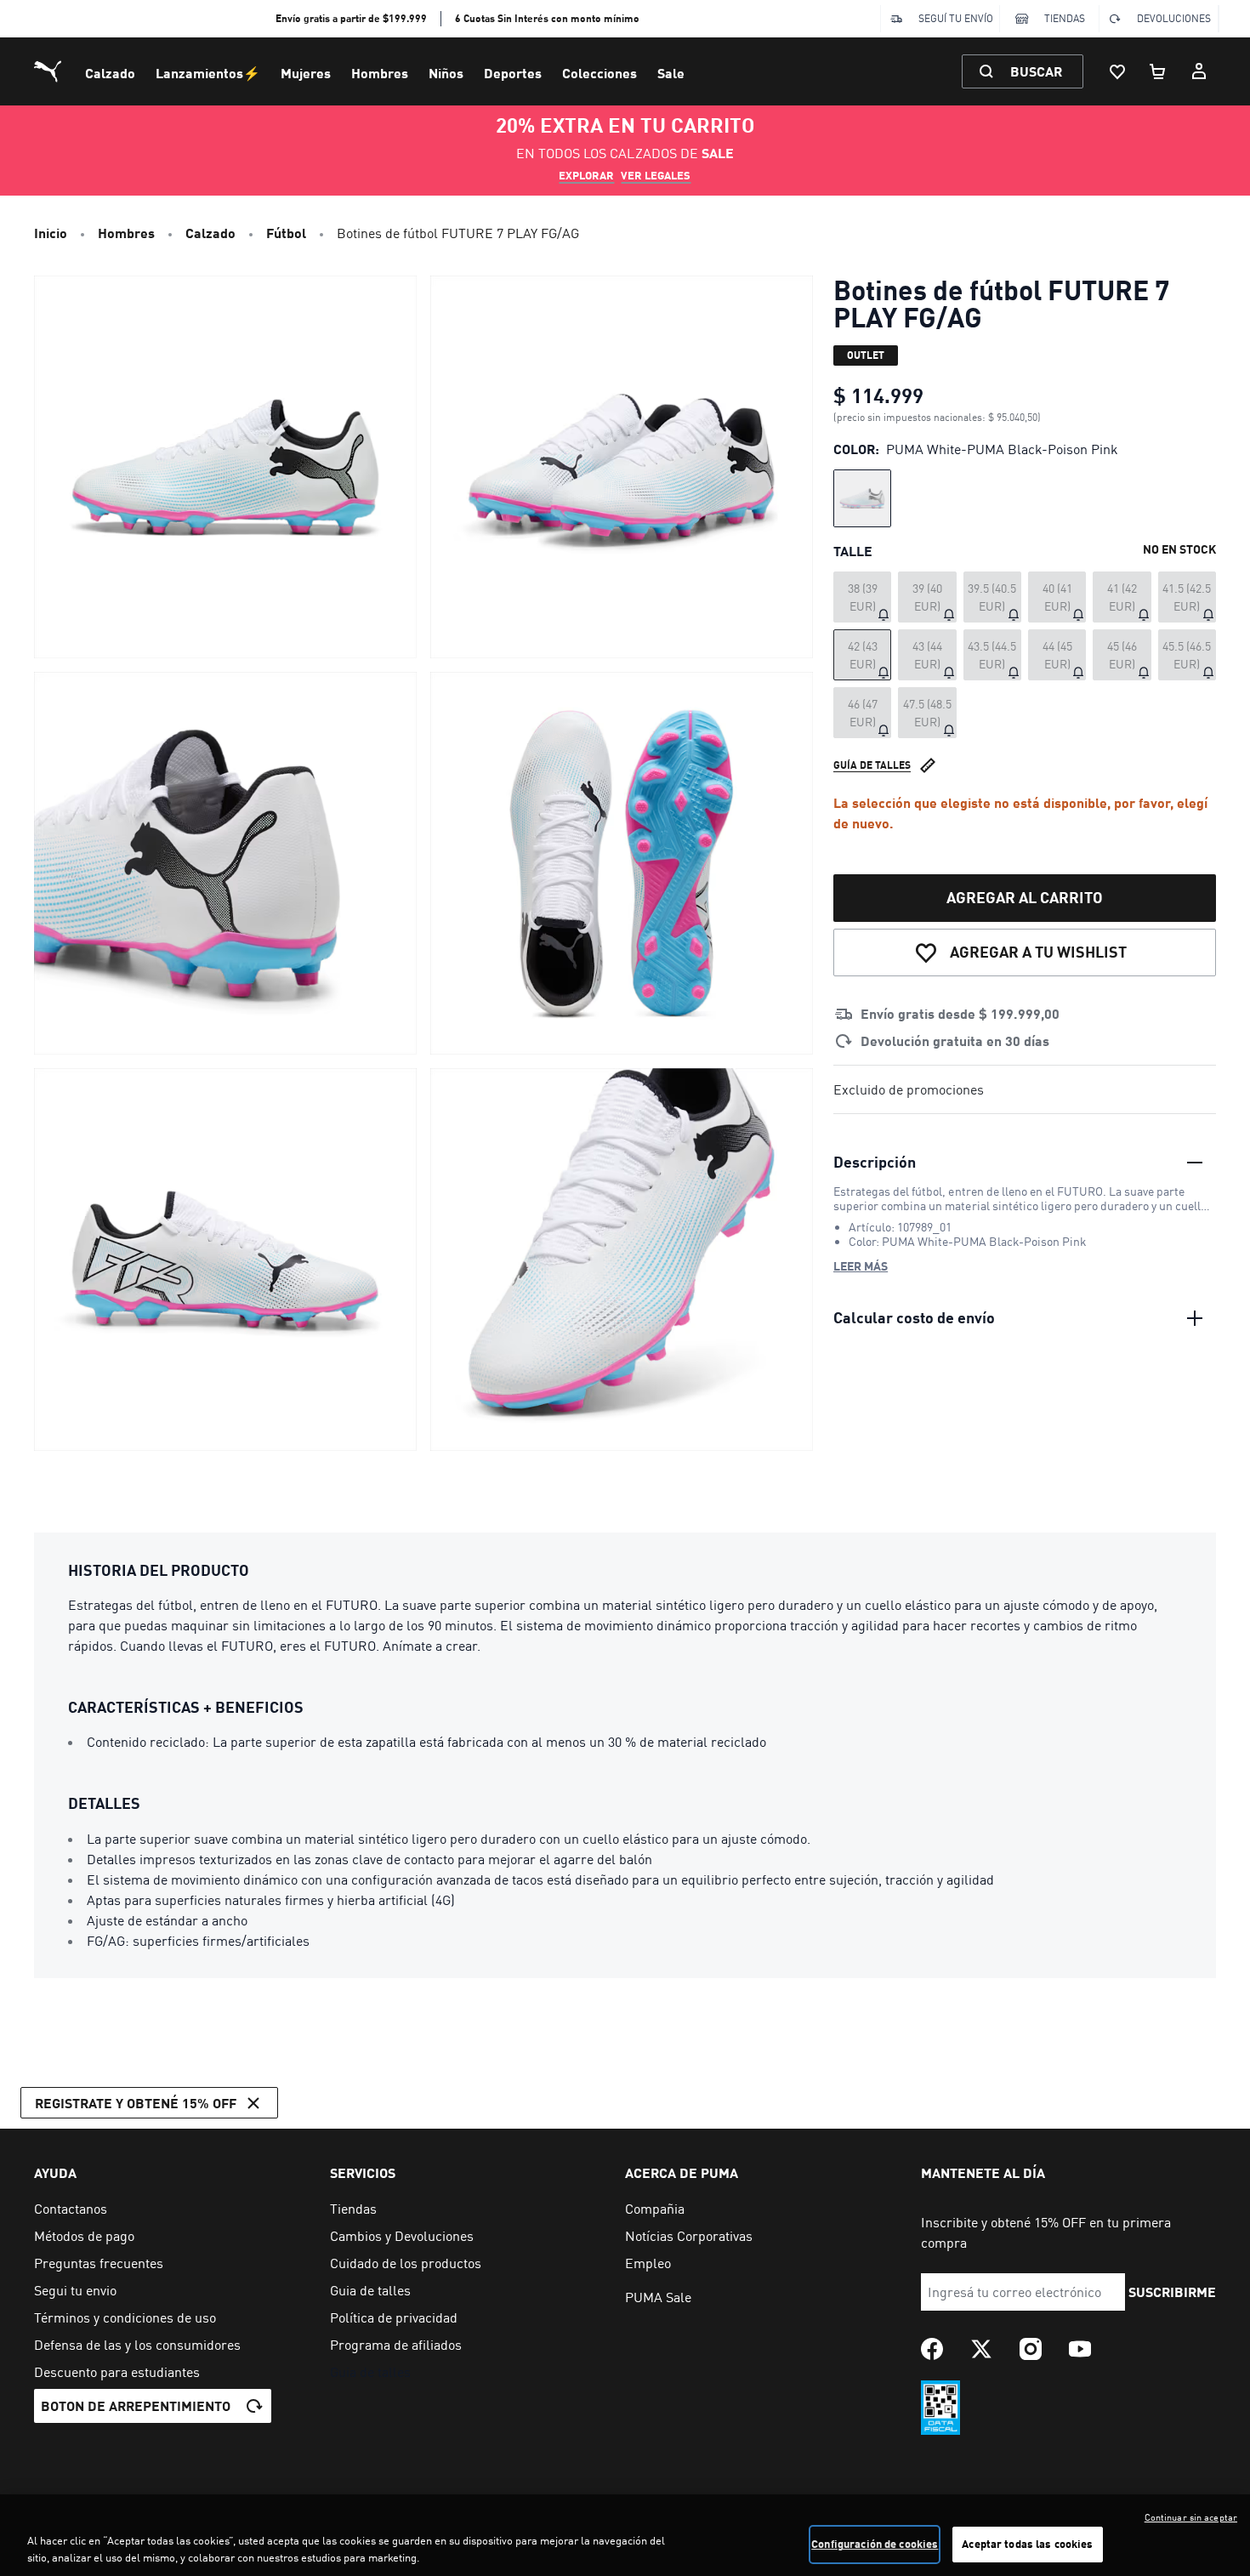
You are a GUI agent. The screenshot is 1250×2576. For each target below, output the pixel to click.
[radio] (862, 498)
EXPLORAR (586, 175)
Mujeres (306, 73)
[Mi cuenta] (1199, 71)
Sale (671, 73)
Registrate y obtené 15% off (136, 2103)
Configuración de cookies (875, 2544)
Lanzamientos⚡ (208, 73)
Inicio (51, 233)
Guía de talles (872, 765)
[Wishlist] (1117, 71)
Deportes (513, 73)
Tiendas (1065, 18)
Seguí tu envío (956, 18)
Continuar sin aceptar (1191, 2517)
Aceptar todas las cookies (1027, 2544)
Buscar (1036, 71)
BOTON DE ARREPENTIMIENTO (136, 2405)
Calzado (110, 73)
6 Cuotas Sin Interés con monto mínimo (547, 18)
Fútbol (286, 233)
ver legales (656, 175)
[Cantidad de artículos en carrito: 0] (1158, 71)
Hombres (380, 73)
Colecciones (599, 73)
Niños (446, 73)
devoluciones (1174, 18)
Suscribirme (1172, 2292)
